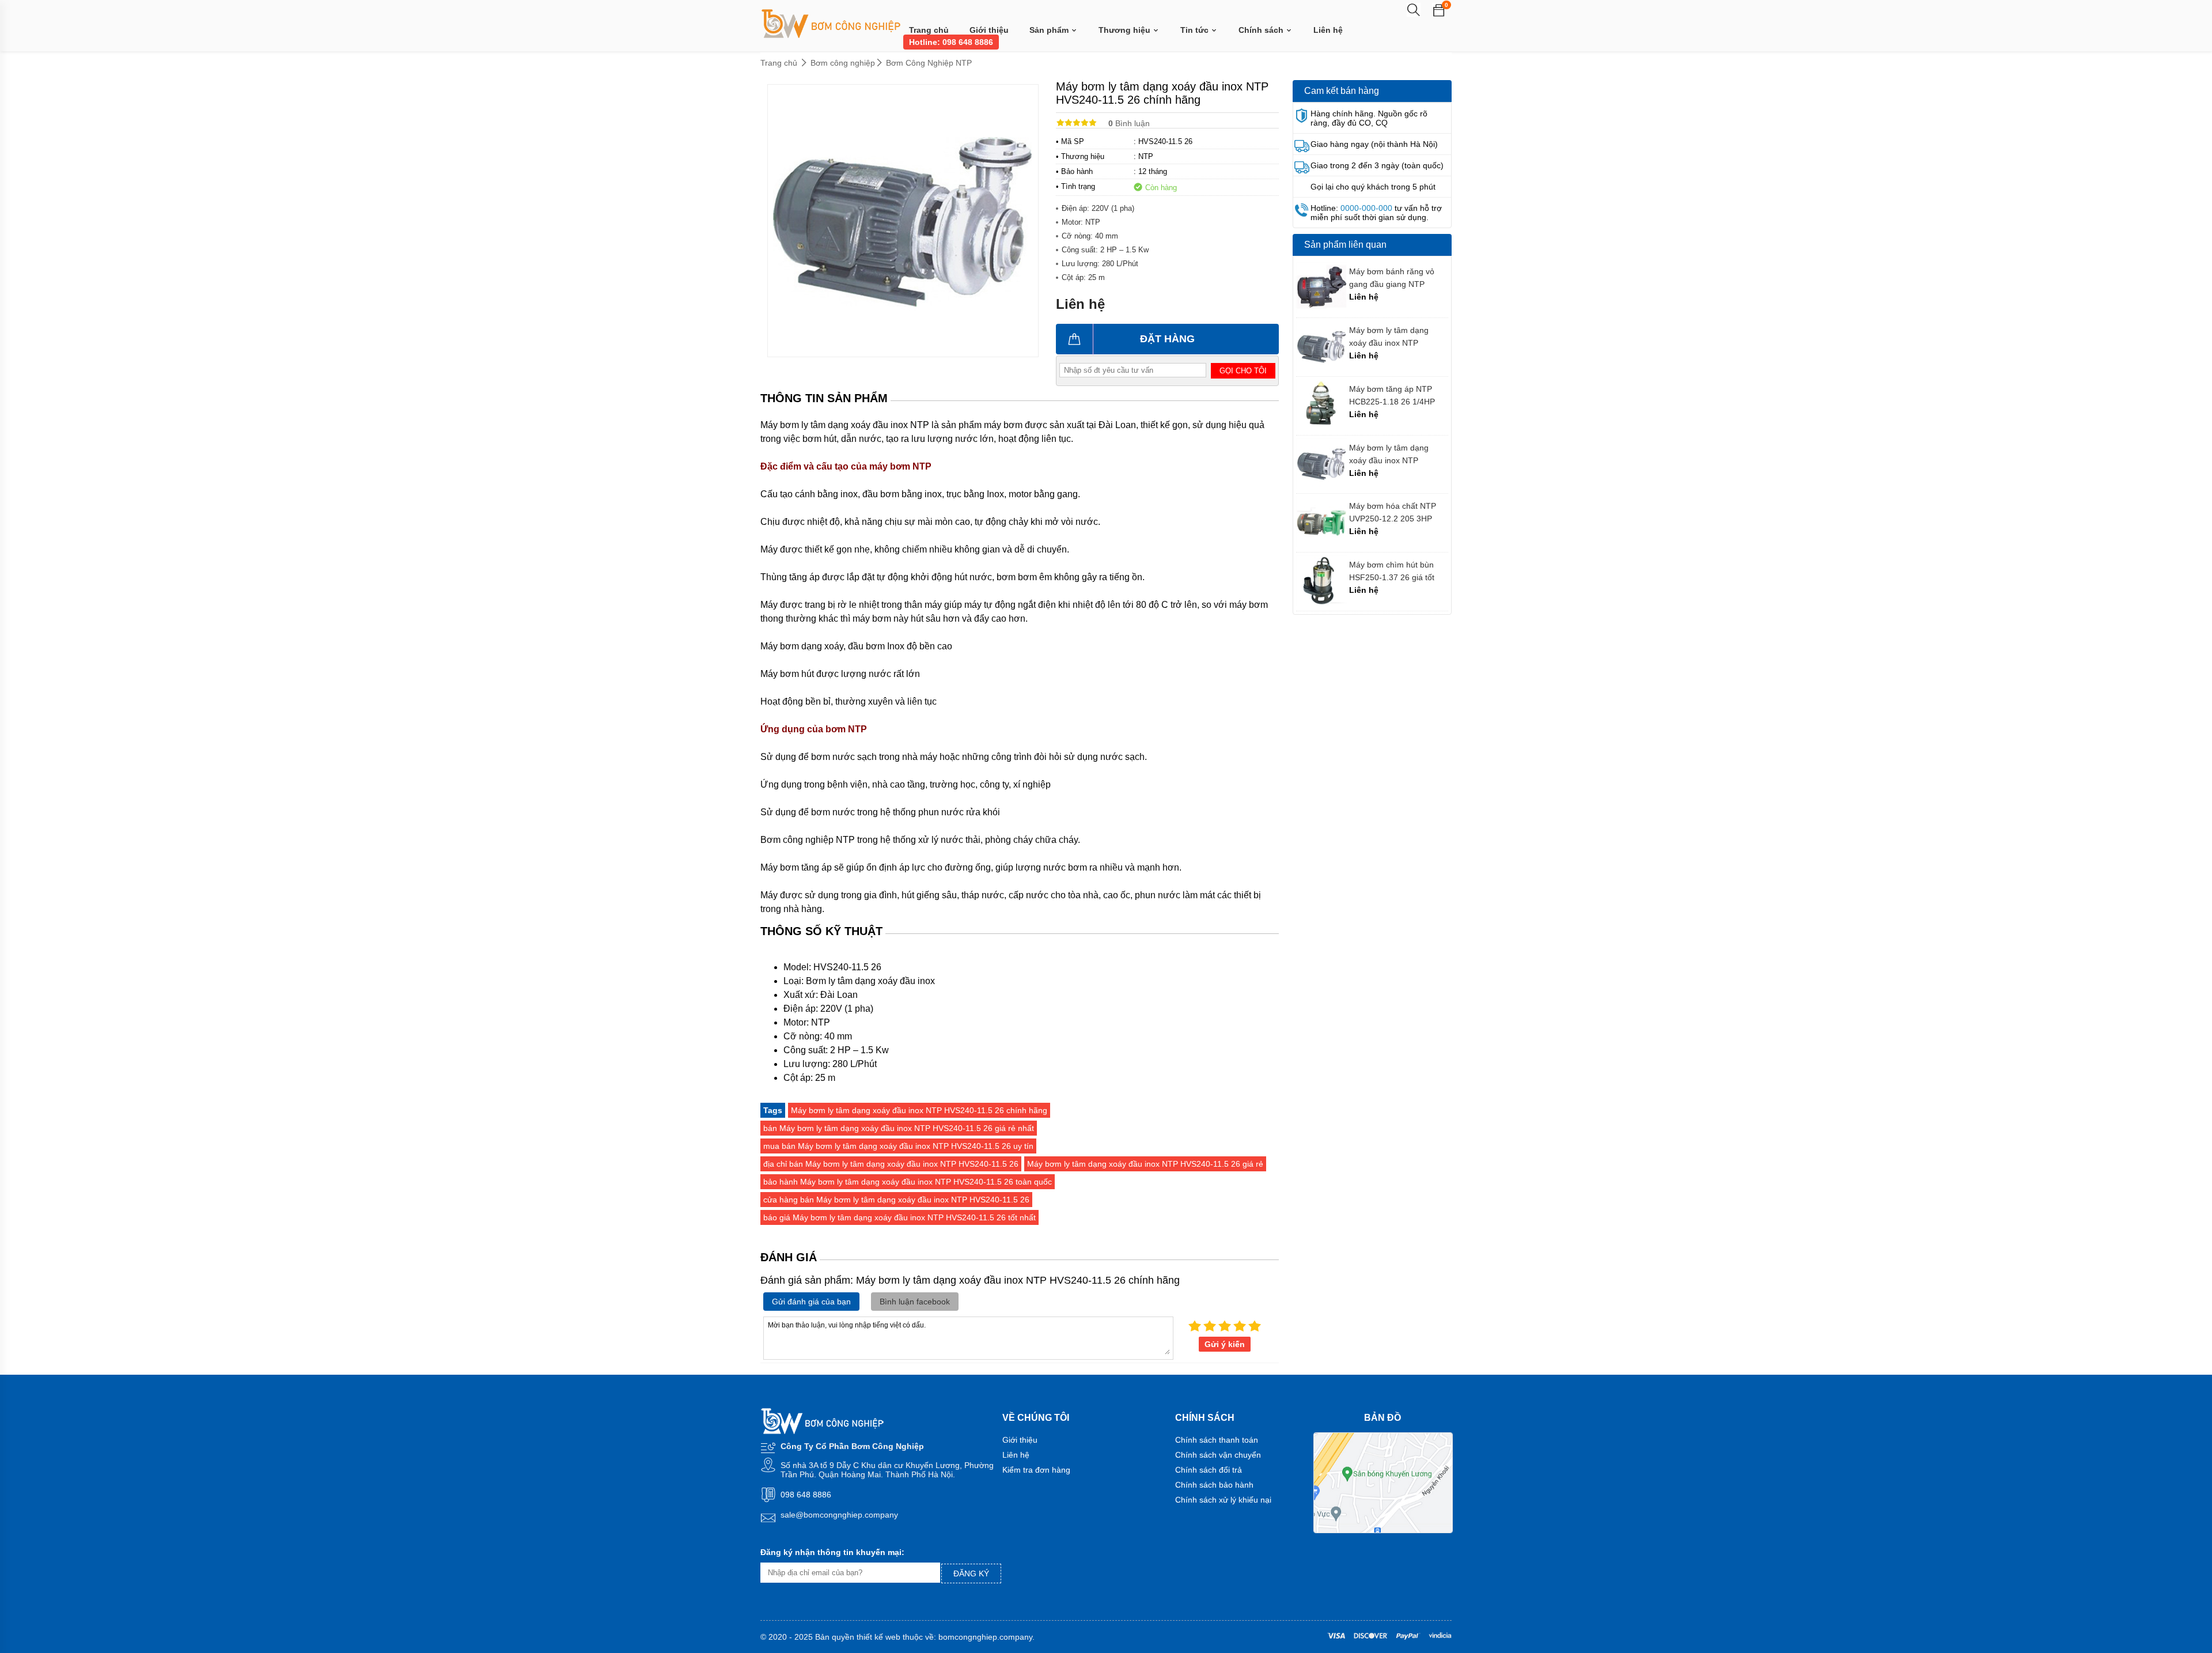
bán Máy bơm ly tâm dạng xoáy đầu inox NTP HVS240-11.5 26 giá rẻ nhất (899, 1128)
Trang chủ (929, 30)
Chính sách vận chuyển (1218, 1455)
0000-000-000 (1366, 208)
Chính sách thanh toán (1217, 1440)
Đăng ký (971, 1573)
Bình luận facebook (915, 1302)
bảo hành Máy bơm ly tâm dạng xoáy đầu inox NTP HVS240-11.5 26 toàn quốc (908, 1182)
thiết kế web (878, 1637)
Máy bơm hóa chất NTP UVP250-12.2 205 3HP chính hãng (1393, 512)
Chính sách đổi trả (1209, 1470)
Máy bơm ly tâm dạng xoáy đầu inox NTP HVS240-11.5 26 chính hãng (919, 1110)
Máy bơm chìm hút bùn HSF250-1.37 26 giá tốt (1392, 571)
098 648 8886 (806, 1495)
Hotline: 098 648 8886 (951, 42)
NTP (1146, 156)
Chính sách (1262, 30)
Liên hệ (1328, 30)
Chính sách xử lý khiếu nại (1223, 1500)
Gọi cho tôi (1243, 371)
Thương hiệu (1126, 30)
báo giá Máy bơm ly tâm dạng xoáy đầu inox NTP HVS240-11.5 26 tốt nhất (899, 1217)
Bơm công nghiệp (843, 63)
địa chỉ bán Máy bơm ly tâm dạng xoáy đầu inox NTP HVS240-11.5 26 (891, 1164)
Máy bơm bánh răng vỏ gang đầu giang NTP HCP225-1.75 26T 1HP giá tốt (1398, 278)
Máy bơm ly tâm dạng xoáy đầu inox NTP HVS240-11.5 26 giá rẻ (1145, 1164)
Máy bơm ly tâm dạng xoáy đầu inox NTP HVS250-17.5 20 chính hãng (1391, 337)
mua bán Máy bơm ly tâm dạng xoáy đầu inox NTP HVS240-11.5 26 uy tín (898, 1146)
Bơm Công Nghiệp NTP (929, 63)
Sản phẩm (1050, 30)
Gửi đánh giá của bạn (811, 1302)
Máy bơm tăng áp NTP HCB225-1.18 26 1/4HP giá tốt (1392, 396)
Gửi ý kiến (1225, 1344)
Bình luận (1129, 123)
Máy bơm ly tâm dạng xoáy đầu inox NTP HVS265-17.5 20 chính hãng (1391, 454)
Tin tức (1196, 30)
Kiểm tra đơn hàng (1036, 1470)
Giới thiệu (989, 30)
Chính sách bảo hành (1214, 1485)
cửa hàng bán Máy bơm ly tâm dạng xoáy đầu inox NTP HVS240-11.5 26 (896, 1200)
